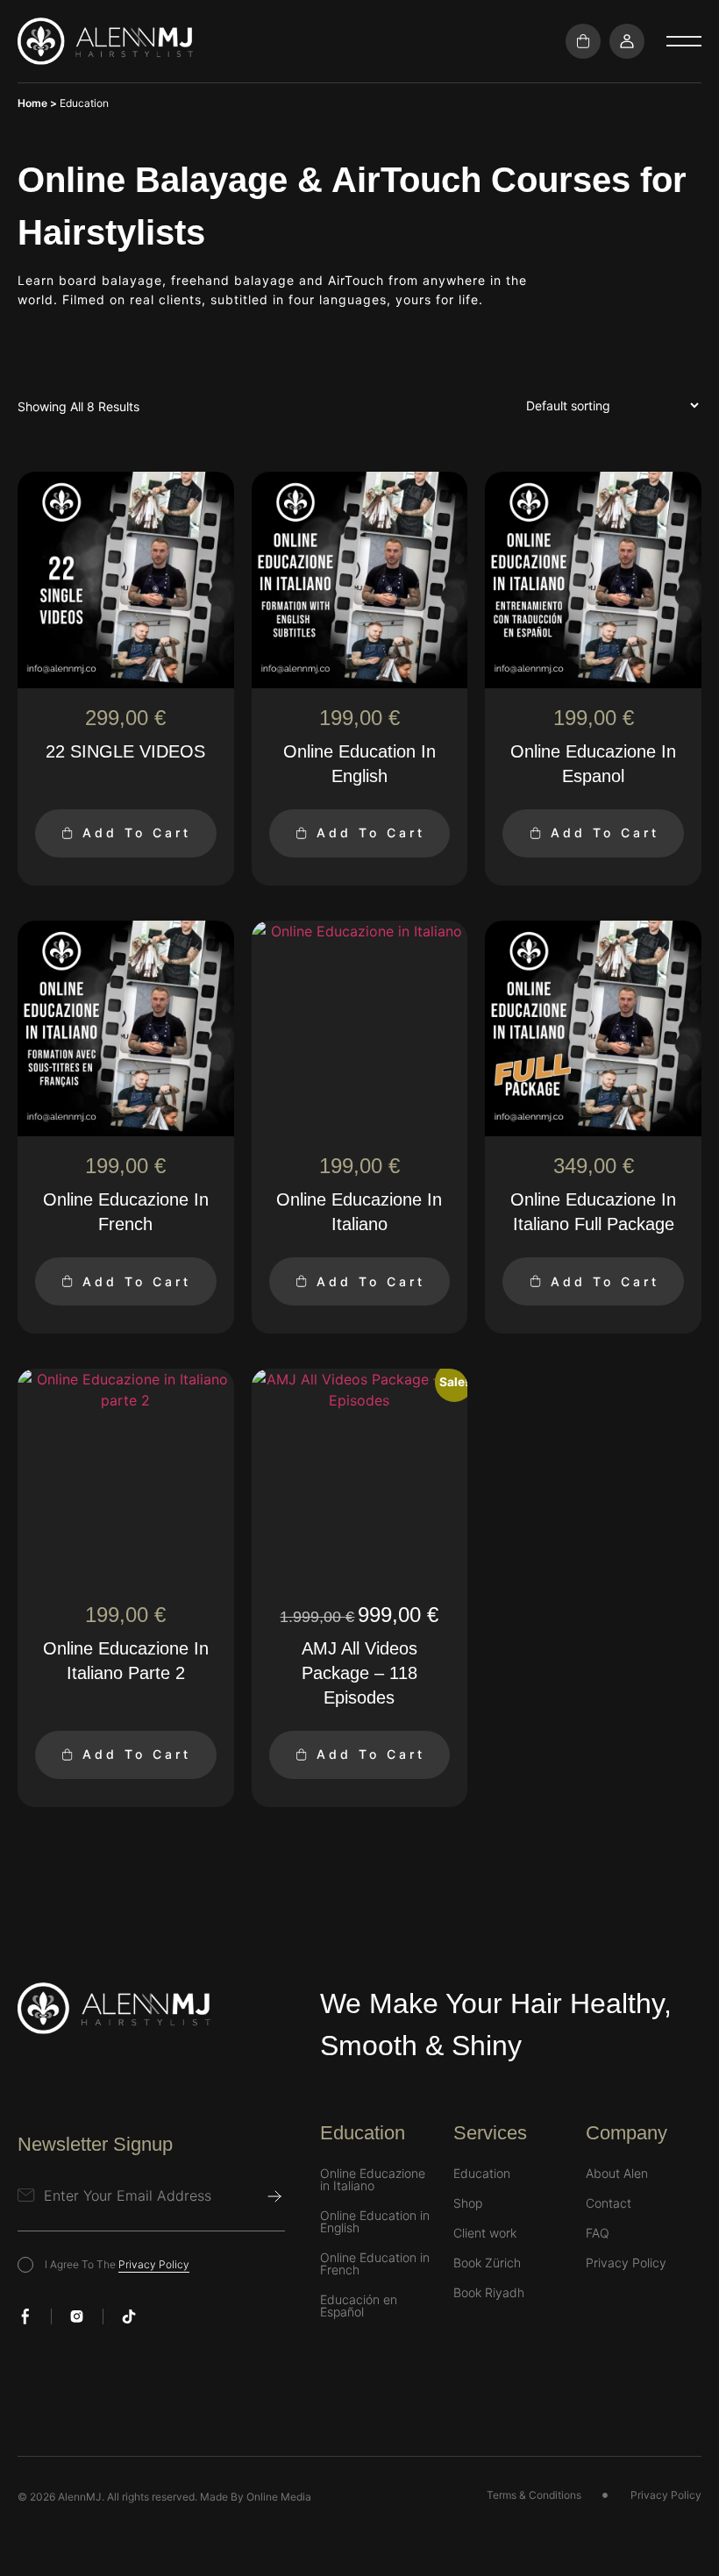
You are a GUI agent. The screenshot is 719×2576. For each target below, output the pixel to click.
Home (32, 103)
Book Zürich (487, 2263)
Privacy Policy (154, 2264)
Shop (468, 2203)
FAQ (598, 2233)
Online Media (279, 2497)
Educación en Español (359, 2306)
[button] (684, 41)
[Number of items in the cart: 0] (583, 41)
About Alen (617, 2174)
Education (482, 2174)
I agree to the (117, 2264)
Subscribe (274, 2196)
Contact (609, 2203)
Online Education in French (375, 2264)
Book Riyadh (489, 2293)
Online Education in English (375, 2222)
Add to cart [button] (137, 833)
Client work (485, 2233)
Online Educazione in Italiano (373, 2180)
